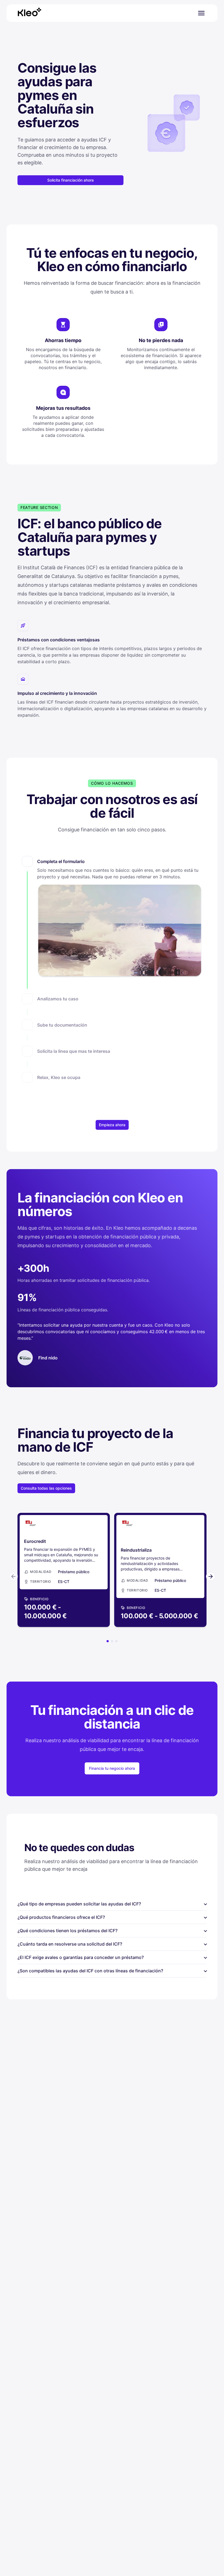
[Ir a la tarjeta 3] (116, 1641)
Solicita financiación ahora (70, 180)
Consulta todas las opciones (46, 1488)
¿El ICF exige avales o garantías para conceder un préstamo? (112, 1958)
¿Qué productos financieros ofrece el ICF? (112, 1918)
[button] (112, 925)
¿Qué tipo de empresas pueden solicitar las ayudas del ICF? (112, 1904)
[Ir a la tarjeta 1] (108, 1641)
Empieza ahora (112, 1125)
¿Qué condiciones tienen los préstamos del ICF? (112, 1931)
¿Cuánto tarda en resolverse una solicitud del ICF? (112, 1944)
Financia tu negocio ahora (112, 1768)
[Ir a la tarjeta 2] (112, 1641)
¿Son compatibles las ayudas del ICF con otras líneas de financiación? (112, 1971)
